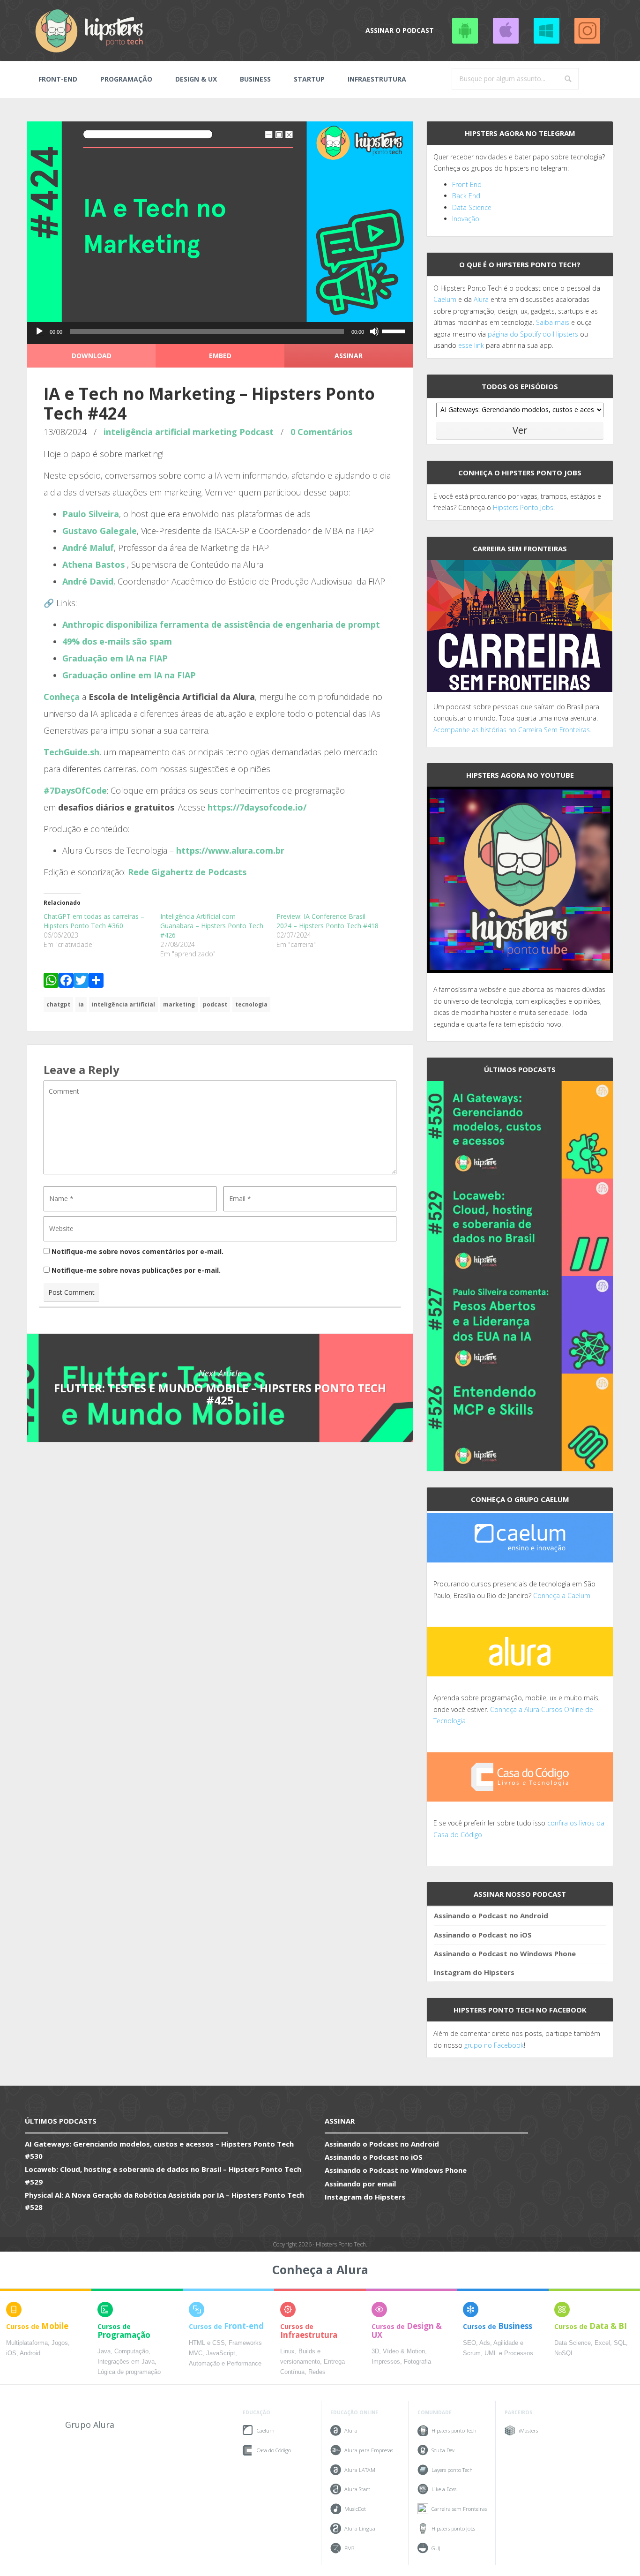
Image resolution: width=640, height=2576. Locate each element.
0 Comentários (321, 432)
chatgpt (58, 1004)
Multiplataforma (27, 2343)
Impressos (386, 2362)
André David (88, 581)
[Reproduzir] (39, 331)
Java (104, 2351)
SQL (620, 2343)
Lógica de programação (129, 2372)
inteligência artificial (147, 432)
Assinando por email (360, 2184)
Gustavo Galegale (100, 531)
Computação (131, 2351)
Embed (220, 356)
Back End (466, 196)
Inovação (466, 219)
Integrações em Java (126, 2362)
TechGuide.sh (71, 752)
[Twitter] (81, 982)
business (255, 79)
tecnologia (251, 1004)
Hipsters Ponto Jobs (523, 507)
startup (309, 79)
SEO (469, 2343)
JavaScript (221, 2353)
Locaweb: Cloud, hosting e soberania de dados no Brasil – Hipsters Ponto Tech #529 (163, 2175)
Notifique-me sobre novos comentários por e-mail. (138, 1251)
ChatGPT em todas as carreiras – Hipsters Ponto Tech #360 (94, 921)
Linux (287, 2351)
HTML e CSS (207, 2343)
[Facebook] (66, 982)
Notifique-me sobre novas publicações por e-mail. (136, 1270)
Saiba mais (553, 322)
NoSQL (564, 2353)
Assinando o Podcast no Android (465, 30)
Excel (602, 2343)
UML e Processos (509, 2353)
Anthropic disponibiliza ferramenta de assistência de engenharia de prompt (221, 624)
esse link (471, 345)
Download (92, 356)
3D (375, 2351)
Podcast (257, 432)
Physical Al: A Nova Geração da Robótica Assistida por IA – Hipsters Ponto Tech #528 (164, 2201)
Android (30, 2353)
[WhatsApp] (51, 982)
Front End (467, 184)
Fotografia (417, 2362)
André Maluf (88, 548)
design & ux (196, 79)
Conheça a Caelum (562, 1596)
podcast (215, 1004)
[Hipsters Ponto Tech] (90, 30)
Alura (481, 299)
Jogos (60, 2343)
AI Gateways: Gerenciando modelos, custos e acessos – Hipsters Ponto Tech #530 (159, 2150)
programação (126, 79)
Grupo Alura (90, 2425)
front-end (58, 79)
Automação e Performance (225, 2364)
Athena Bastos (93, 564)
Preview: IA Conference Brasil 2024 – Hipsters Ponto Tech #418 (327, 921)
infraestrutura (377, 79)
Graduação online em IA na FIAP (129, 675)
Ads (485, 2343)
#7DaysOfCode (75, 790)
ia (81, 1004)
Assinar (349, 356)
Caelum (445, 299)
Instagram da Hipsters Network (587, 30)
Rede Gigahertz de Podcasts (187, 872)
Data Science (472, 207)
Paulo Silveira (91, 514)
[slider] (395, 330)
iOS (11, 2353)
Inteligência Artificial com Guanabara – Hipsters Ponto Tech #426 (212, 926)
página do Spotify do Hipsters (533, 334)
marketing (215, 432)
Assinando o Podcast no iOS (506, 30)
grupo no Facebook (494, 2045)
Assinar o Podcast (400, 30)
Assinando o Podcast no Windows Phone (546, 30)
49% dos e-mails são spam (117, 641)
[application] (220, 334)
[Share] (96, 982)
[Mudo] (374, 331)
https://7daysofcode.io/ (257, 807)
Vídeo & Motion (404, 2351)
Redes (317, 2372)
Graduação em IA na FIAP (115, 658)
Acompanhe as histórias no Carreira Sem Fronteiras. (512, 730)
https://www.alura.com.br (230, 850)
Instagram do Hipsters (474, 1972)
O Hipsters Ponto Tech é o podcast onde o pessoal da (517, 288)
